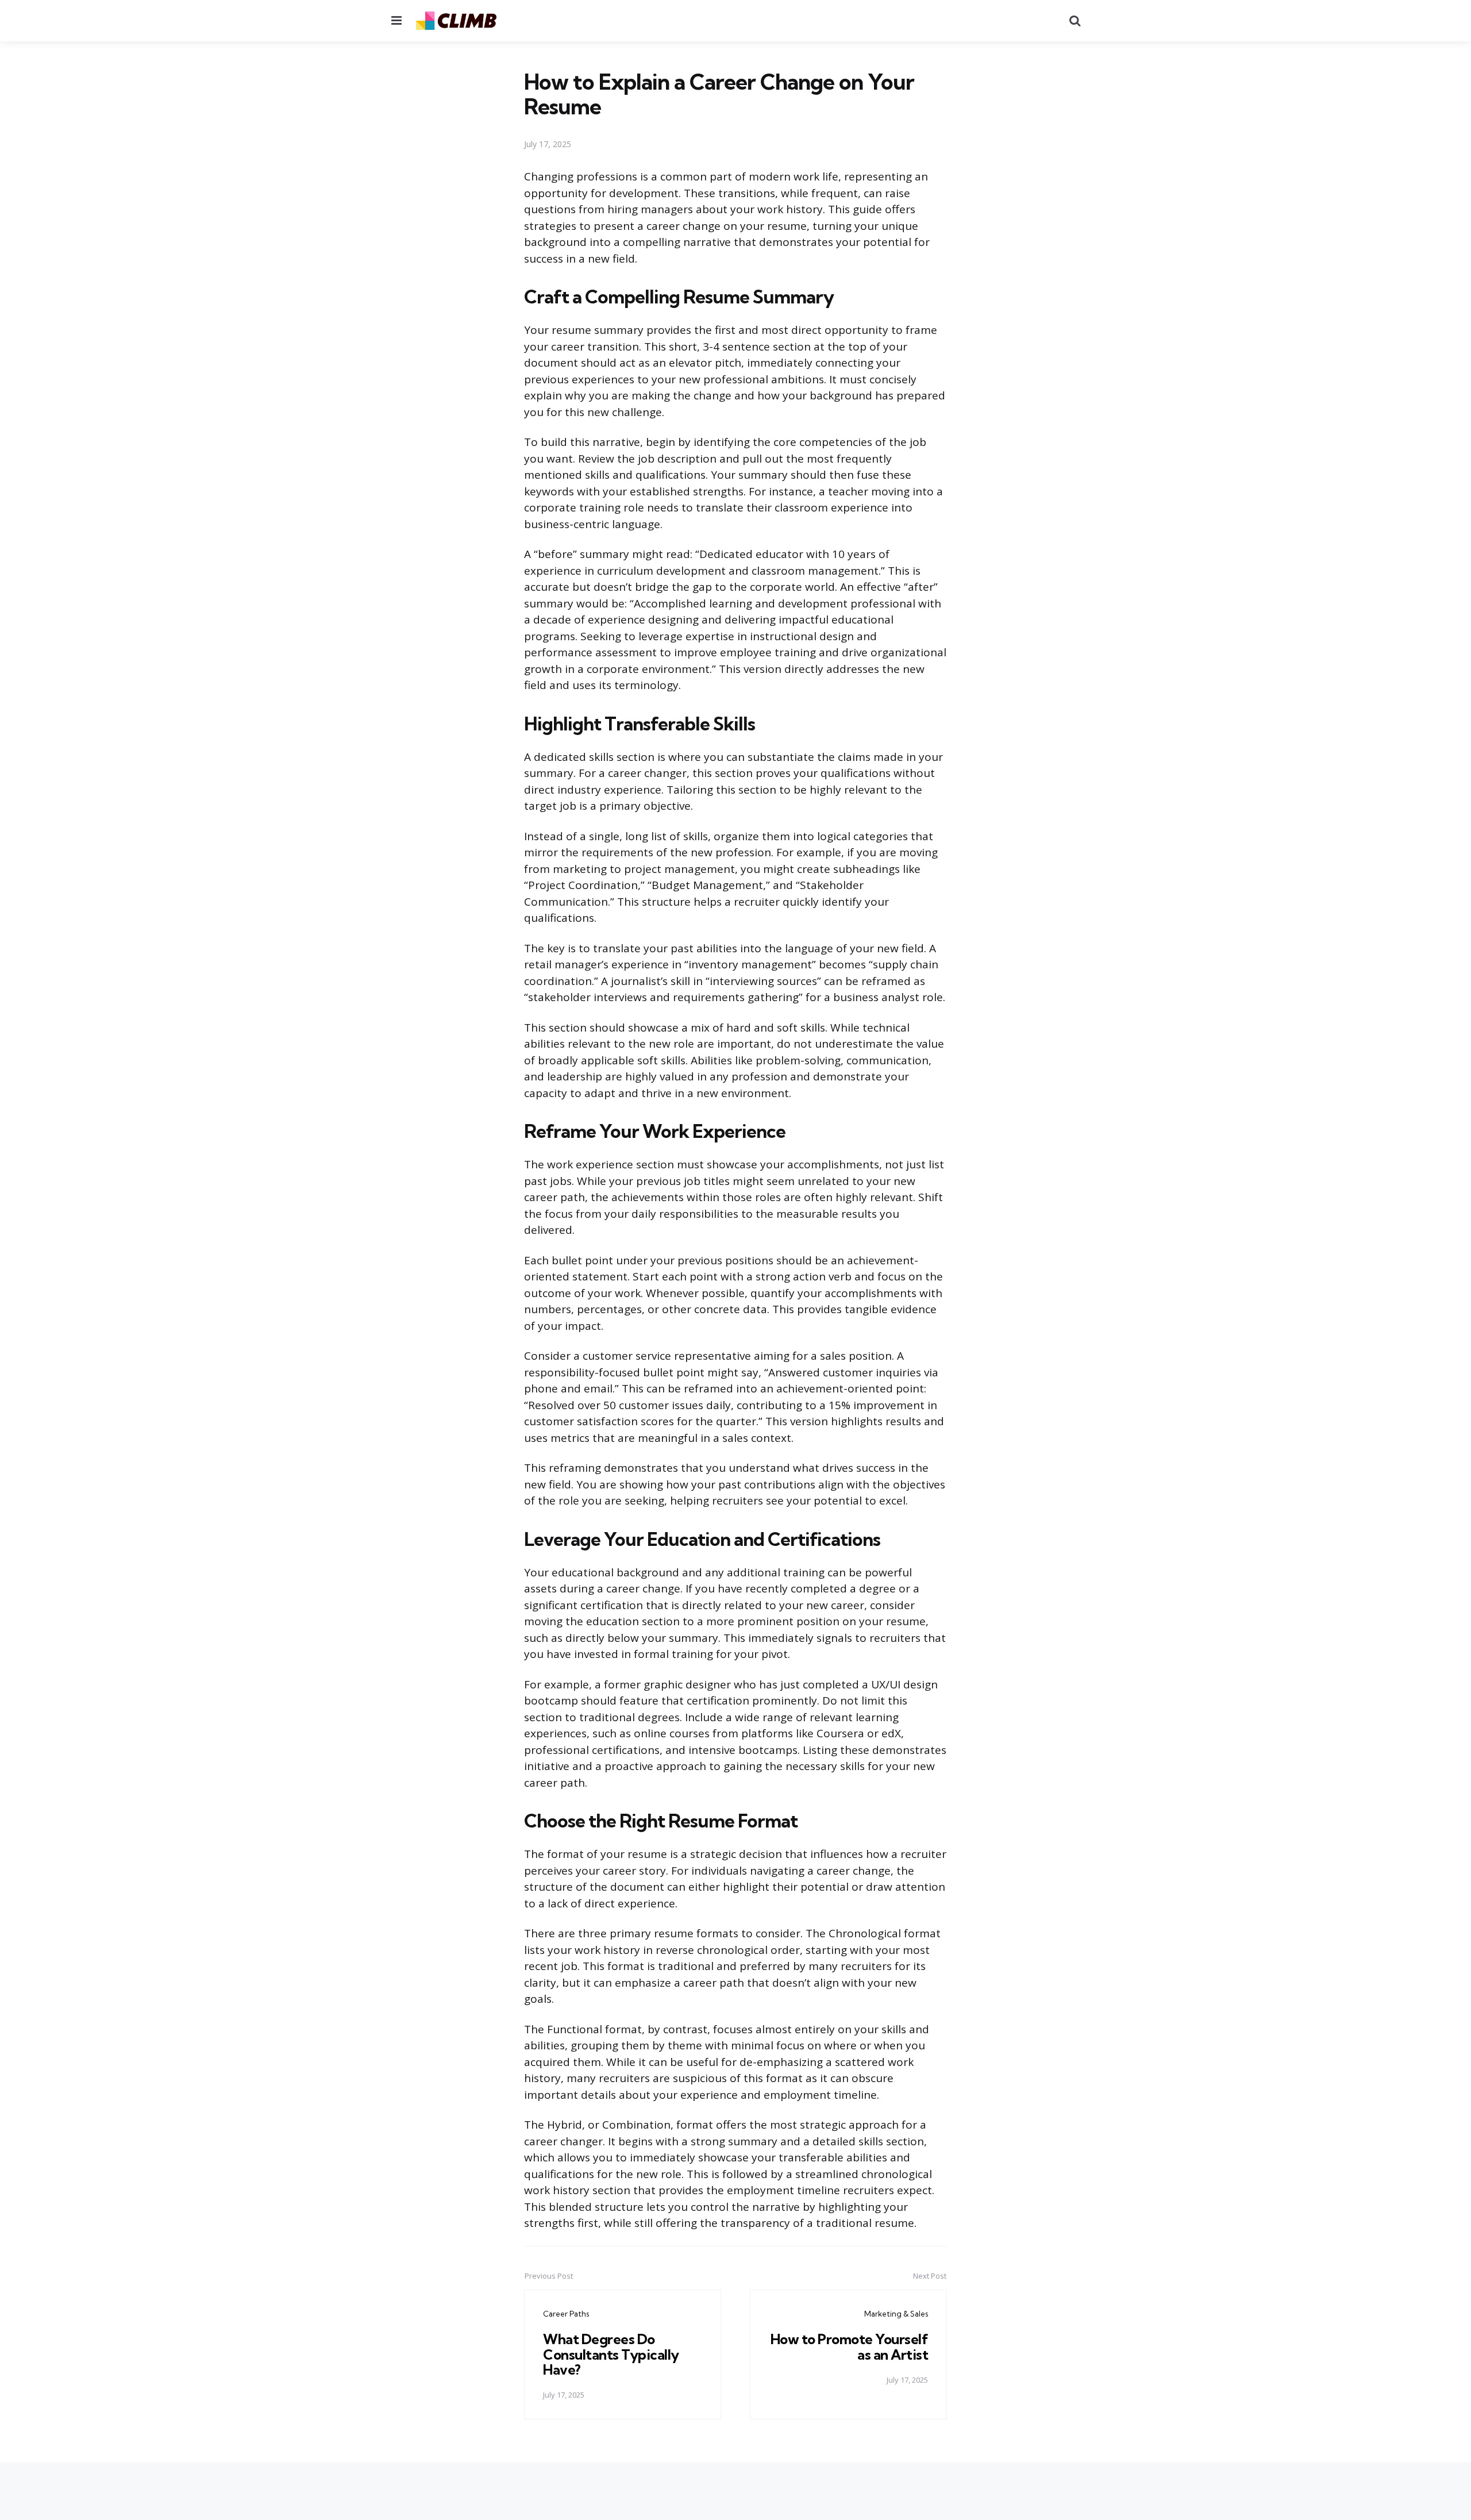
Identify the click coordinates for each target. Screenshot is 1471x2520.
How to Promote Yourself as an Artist (850, 2346)
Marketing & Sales (896, 2314)
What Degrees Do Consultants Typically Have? (611, 2354)
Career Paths (566, 2314)
